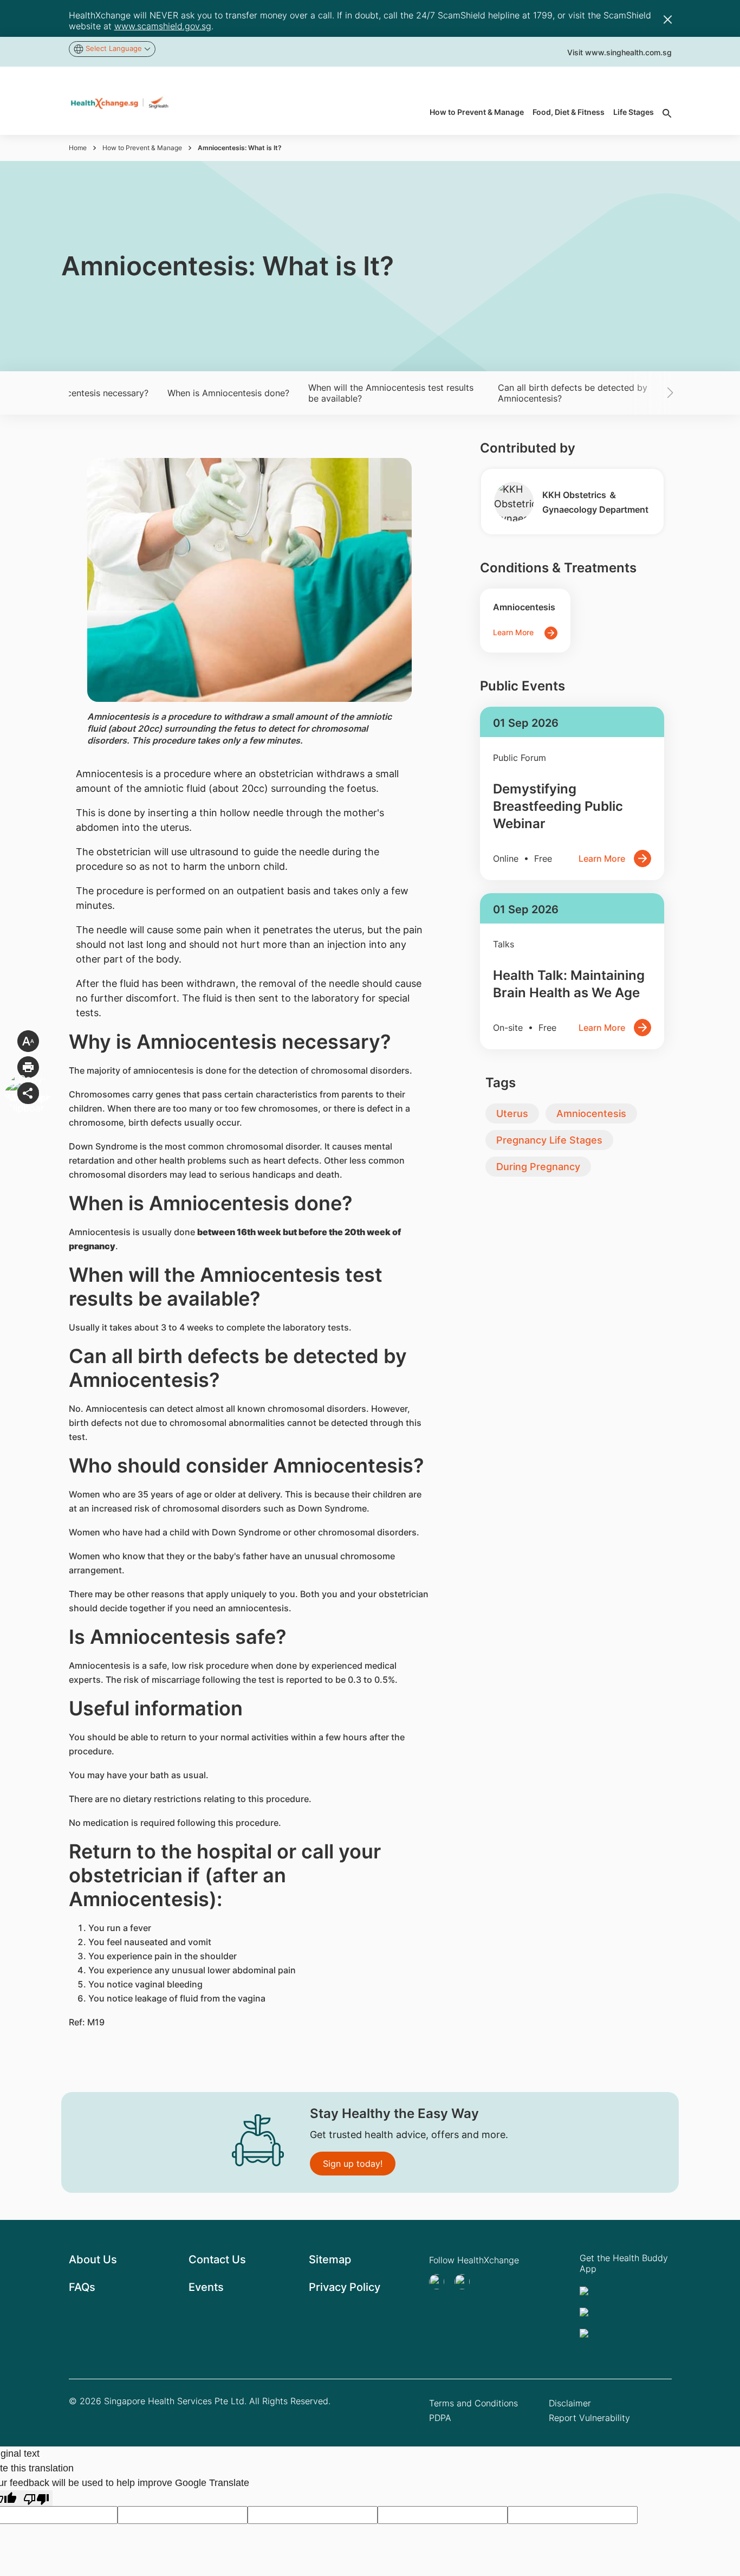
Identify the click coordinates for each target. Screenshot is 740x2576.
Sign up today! (353, 2164)
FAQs (82, 2287)
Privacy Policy (345, 2287)
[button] (654, 393)
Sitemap (330, 2259)
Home (78, 148)
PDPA (440, 2418)
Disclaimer (570, 2403)
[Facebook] (465, 2282)
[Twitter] (440, 2282)
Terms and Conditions (473, 2403)
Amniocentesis (591, 1113)
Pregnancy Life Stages (549, 1140)
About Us (93, 2259)
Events (206, 2287)
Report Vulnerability (589, 2418)
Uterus (512, 1113)
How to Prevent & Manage (142, 148)
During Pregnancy (538, 1167)
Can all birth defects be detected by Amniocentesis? (573, 393)
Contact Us (217, 2259)
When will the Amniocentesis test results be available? (391, 393)
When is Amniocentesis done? (228, 393)
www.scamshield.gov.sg (163, 26)
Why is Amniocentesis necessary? (80, 393)
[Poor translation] (36, 2498)
